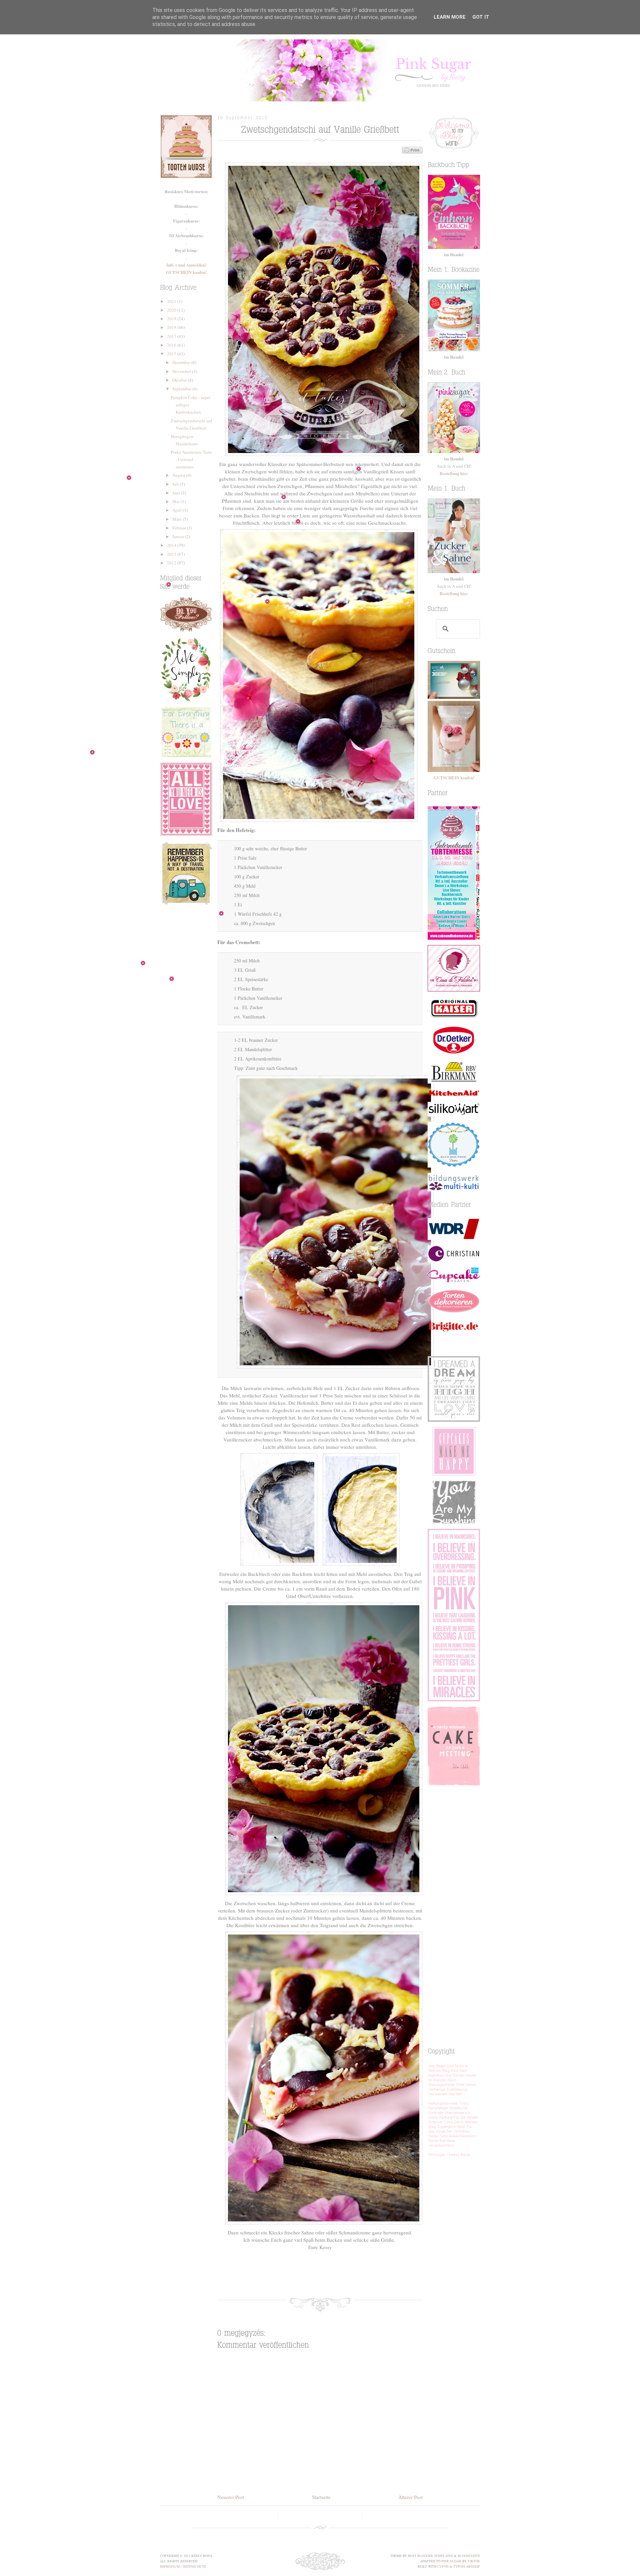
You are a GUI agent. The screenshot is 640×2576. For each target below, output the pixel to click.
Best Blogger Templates (430, 2556)
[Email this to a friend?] (356, 2275)
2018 (172, 327)
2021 (172, 301)
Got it (481, 17)
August (179, 475)
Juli (176, 484)
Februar (180, 528)
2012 (172, 563)
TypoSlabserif (467, 2566)
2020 (172, 310)
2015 (172, 354)
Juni (177, 493)
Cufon (443, 2566)
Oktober (180, 380)
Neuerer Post (231, 2497)
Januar (179, 536)
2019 (172, 319)
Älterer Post (410, 2497)
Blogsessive (469, 2556)
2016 (172, 345)
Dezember (182, 362)
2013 (172, 554)
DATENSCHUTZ (194, 2566)
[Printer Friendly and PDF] (412, 151)
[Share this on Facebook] (276, 2275)
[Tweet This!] (296, 2275)
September (182, 389)
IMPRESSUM (170, 2566)
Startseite (321, 2497)
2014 (172, 545)
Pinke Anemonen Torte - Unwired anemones (191, 459)
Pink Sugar (320, 70)
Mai (176, 501)
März (177, 519)
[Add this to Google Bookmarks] (336, 2275)
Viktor (474, 2561)
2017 (172, 336)
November (182, 371)
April (177, 510)
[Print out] (376, 2275)
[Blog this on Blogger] (316, 2275)
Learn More (450, 17)
